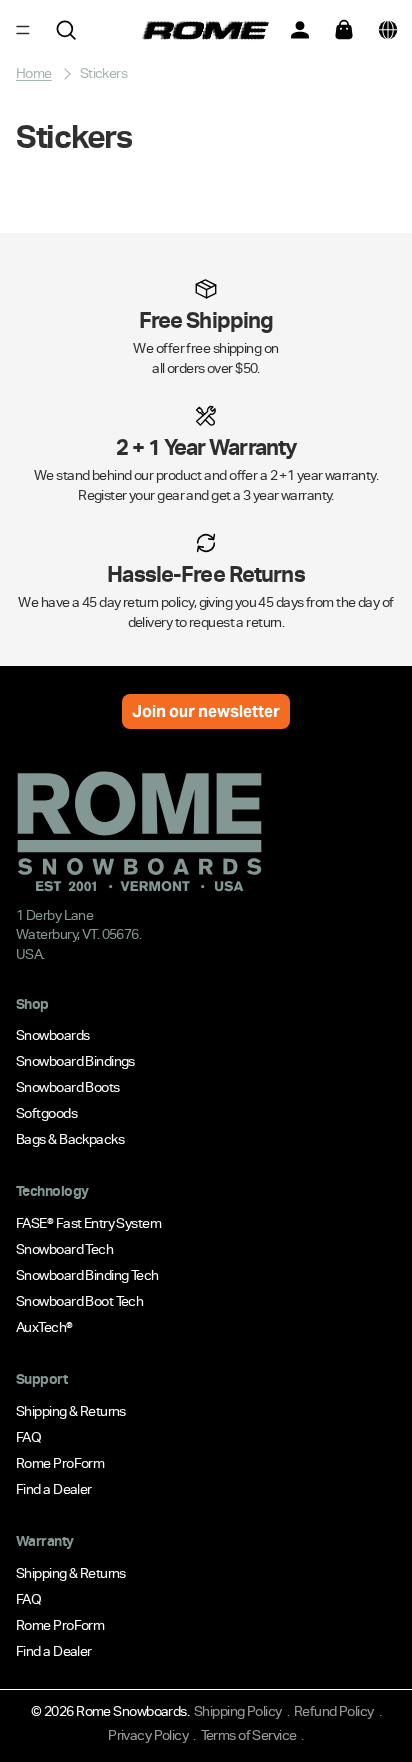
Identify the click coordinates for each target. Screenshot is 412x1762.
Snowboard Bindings (75, 1061)
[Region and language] (388, 30)
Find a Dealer (54, 1489)
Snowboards (52, 1035)
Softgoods (46, 1113)
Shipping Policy (238, 1711)
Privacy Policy (148, 1735)
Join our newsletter (206, 711)
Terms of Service (249, 1735)
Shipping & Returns (71, 1411)
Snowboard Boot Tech (79, 1301)
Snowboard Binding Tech (87, 1275)
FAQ (28, 1437)
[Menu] (23, 30)
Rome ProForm (60, 1463)
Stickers (104, 73)
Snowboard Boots (68, 1087)
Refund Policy (334, 1711)
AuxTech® (44, 1327)
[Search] (66, 30)
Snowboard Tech (64, 1249)
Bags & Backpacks (70, 1139)
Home (34, 73)
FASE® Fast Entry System (88, 1223)
